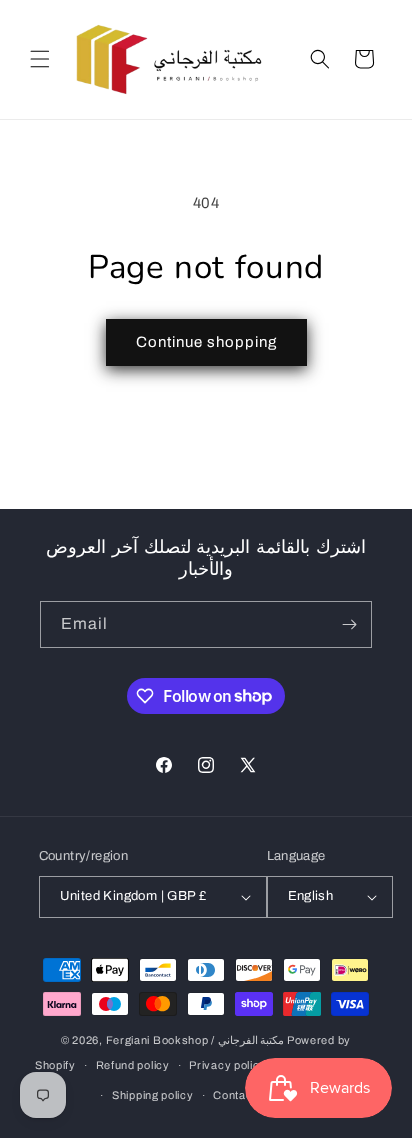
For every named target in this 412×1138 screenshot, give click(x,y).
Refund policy (133, 1065)
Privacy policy (227, 1065)
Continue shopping (206, 342)
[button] (40, 59)
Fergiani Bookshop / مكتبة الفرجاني (195, 1040)
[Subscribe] (349, 624)
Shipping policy (153, 1095)
